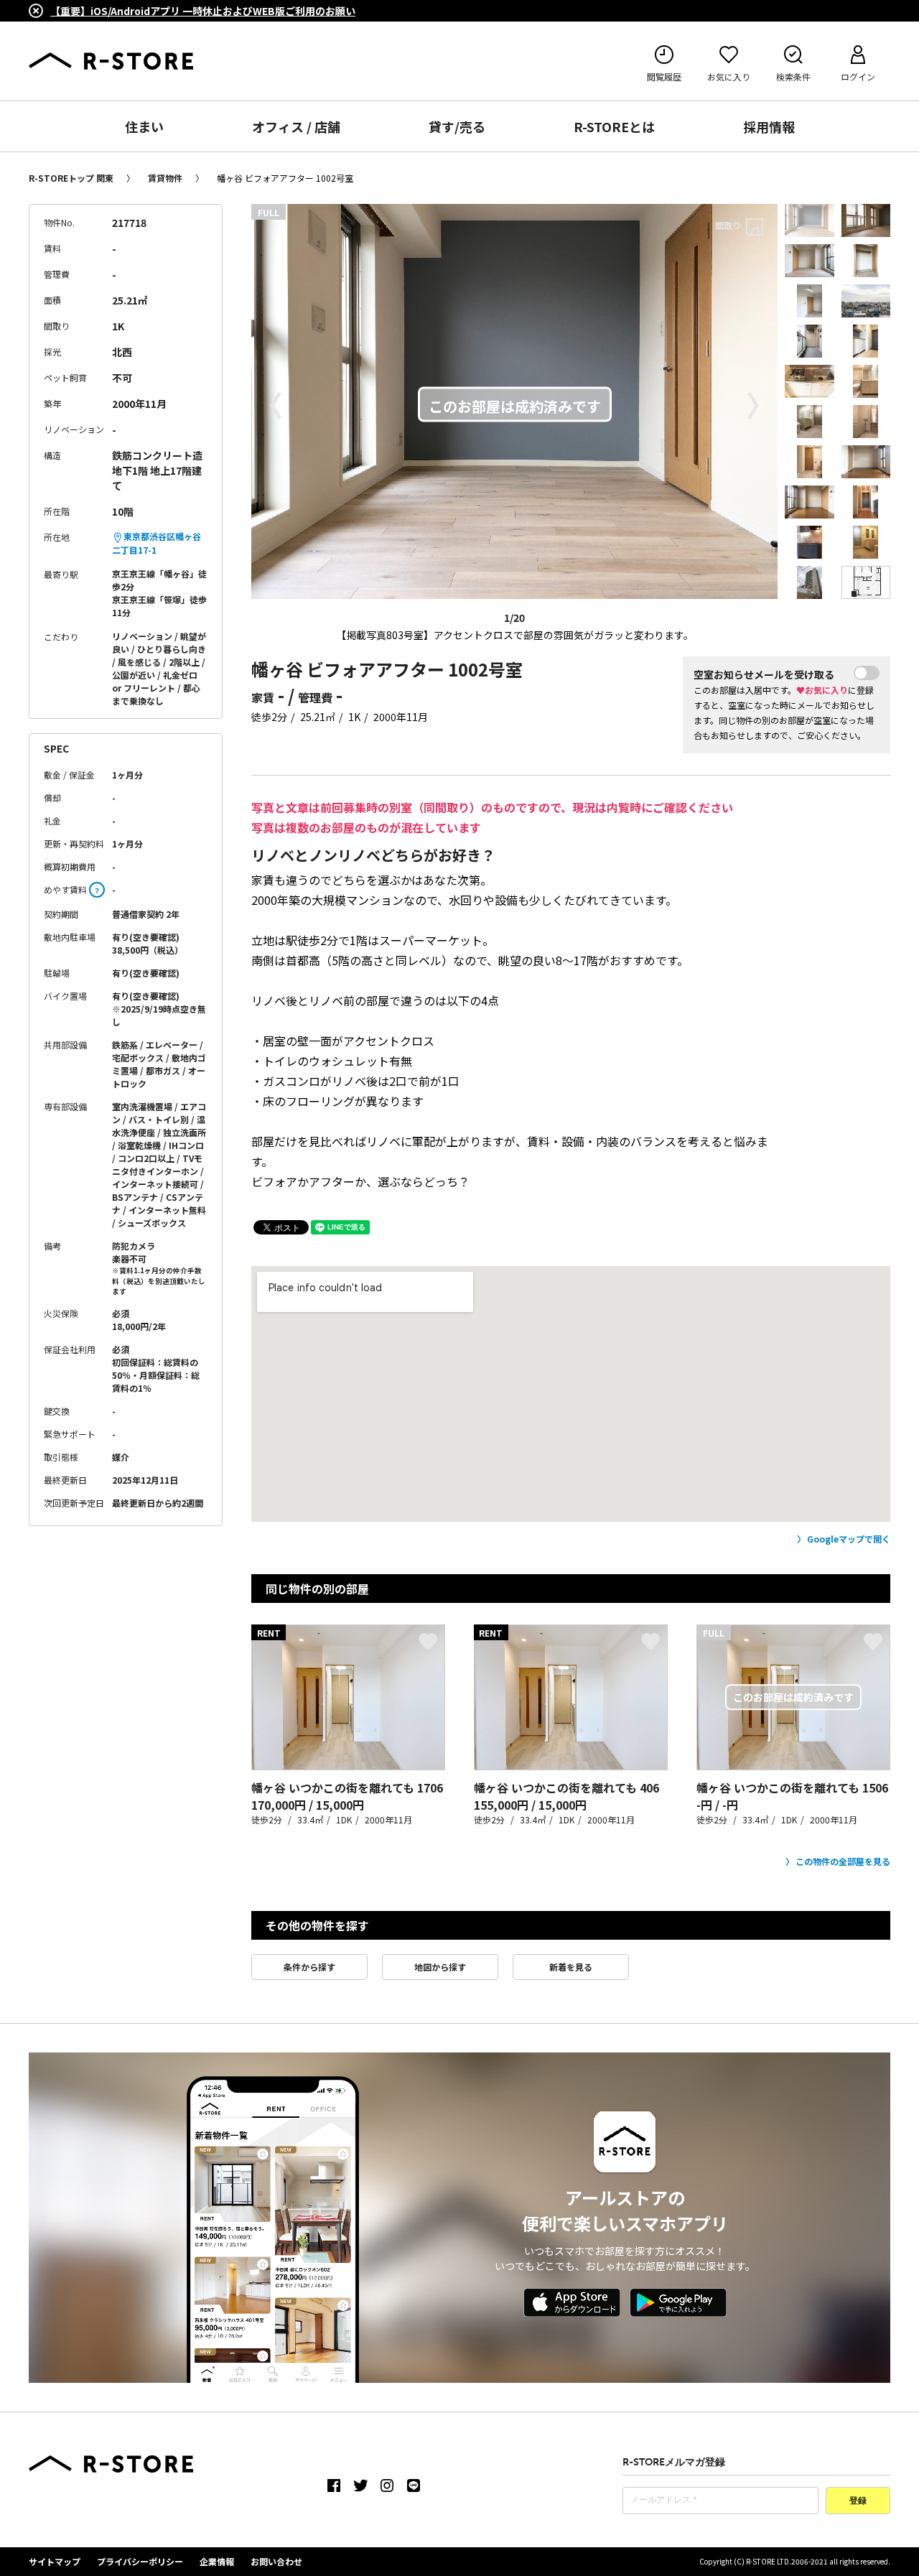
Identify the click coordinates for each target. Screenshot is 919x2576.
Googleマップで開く (849, 1539)
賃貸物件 (165, 178)
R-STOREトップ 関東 (71, 178)
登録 (858, 2501)
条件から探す (309, 1967)
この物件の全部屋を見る (843, 1861)
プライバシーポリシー (140, 2561)
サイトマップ (55, 2561)
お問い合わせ (276, 2561)
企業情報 (217, 2561)
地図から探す (440, 1967)
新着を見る (571, 1967)
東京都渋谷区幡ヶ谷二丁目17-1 (157, 543)
